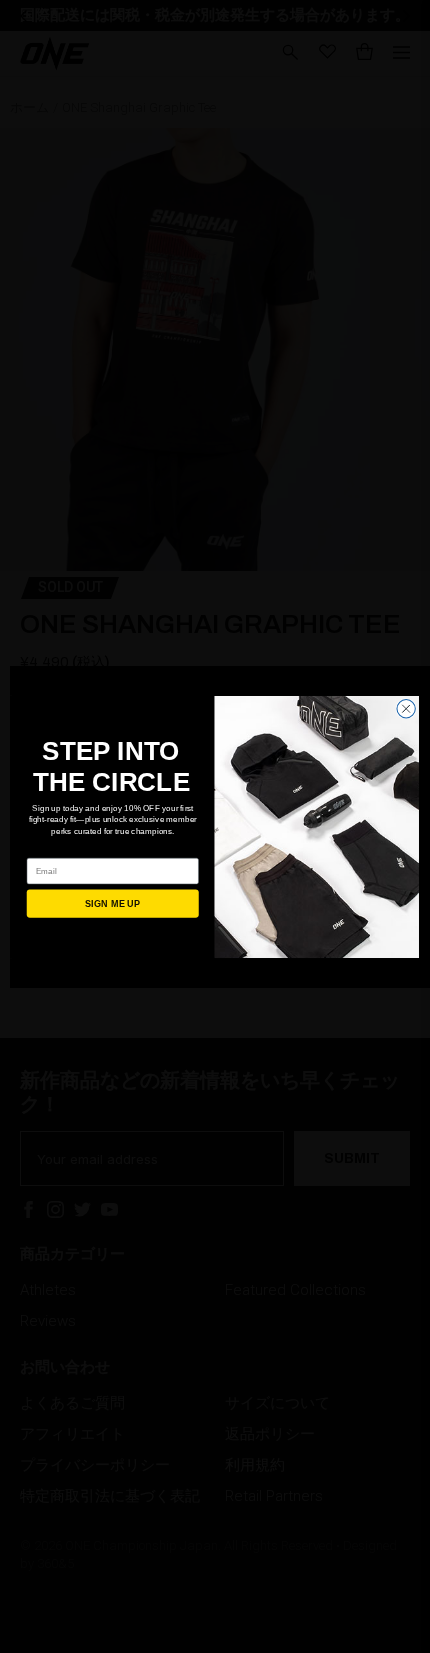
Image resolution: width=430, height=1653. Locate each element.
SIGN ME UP (113, 903)
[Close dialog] (406, 708)
